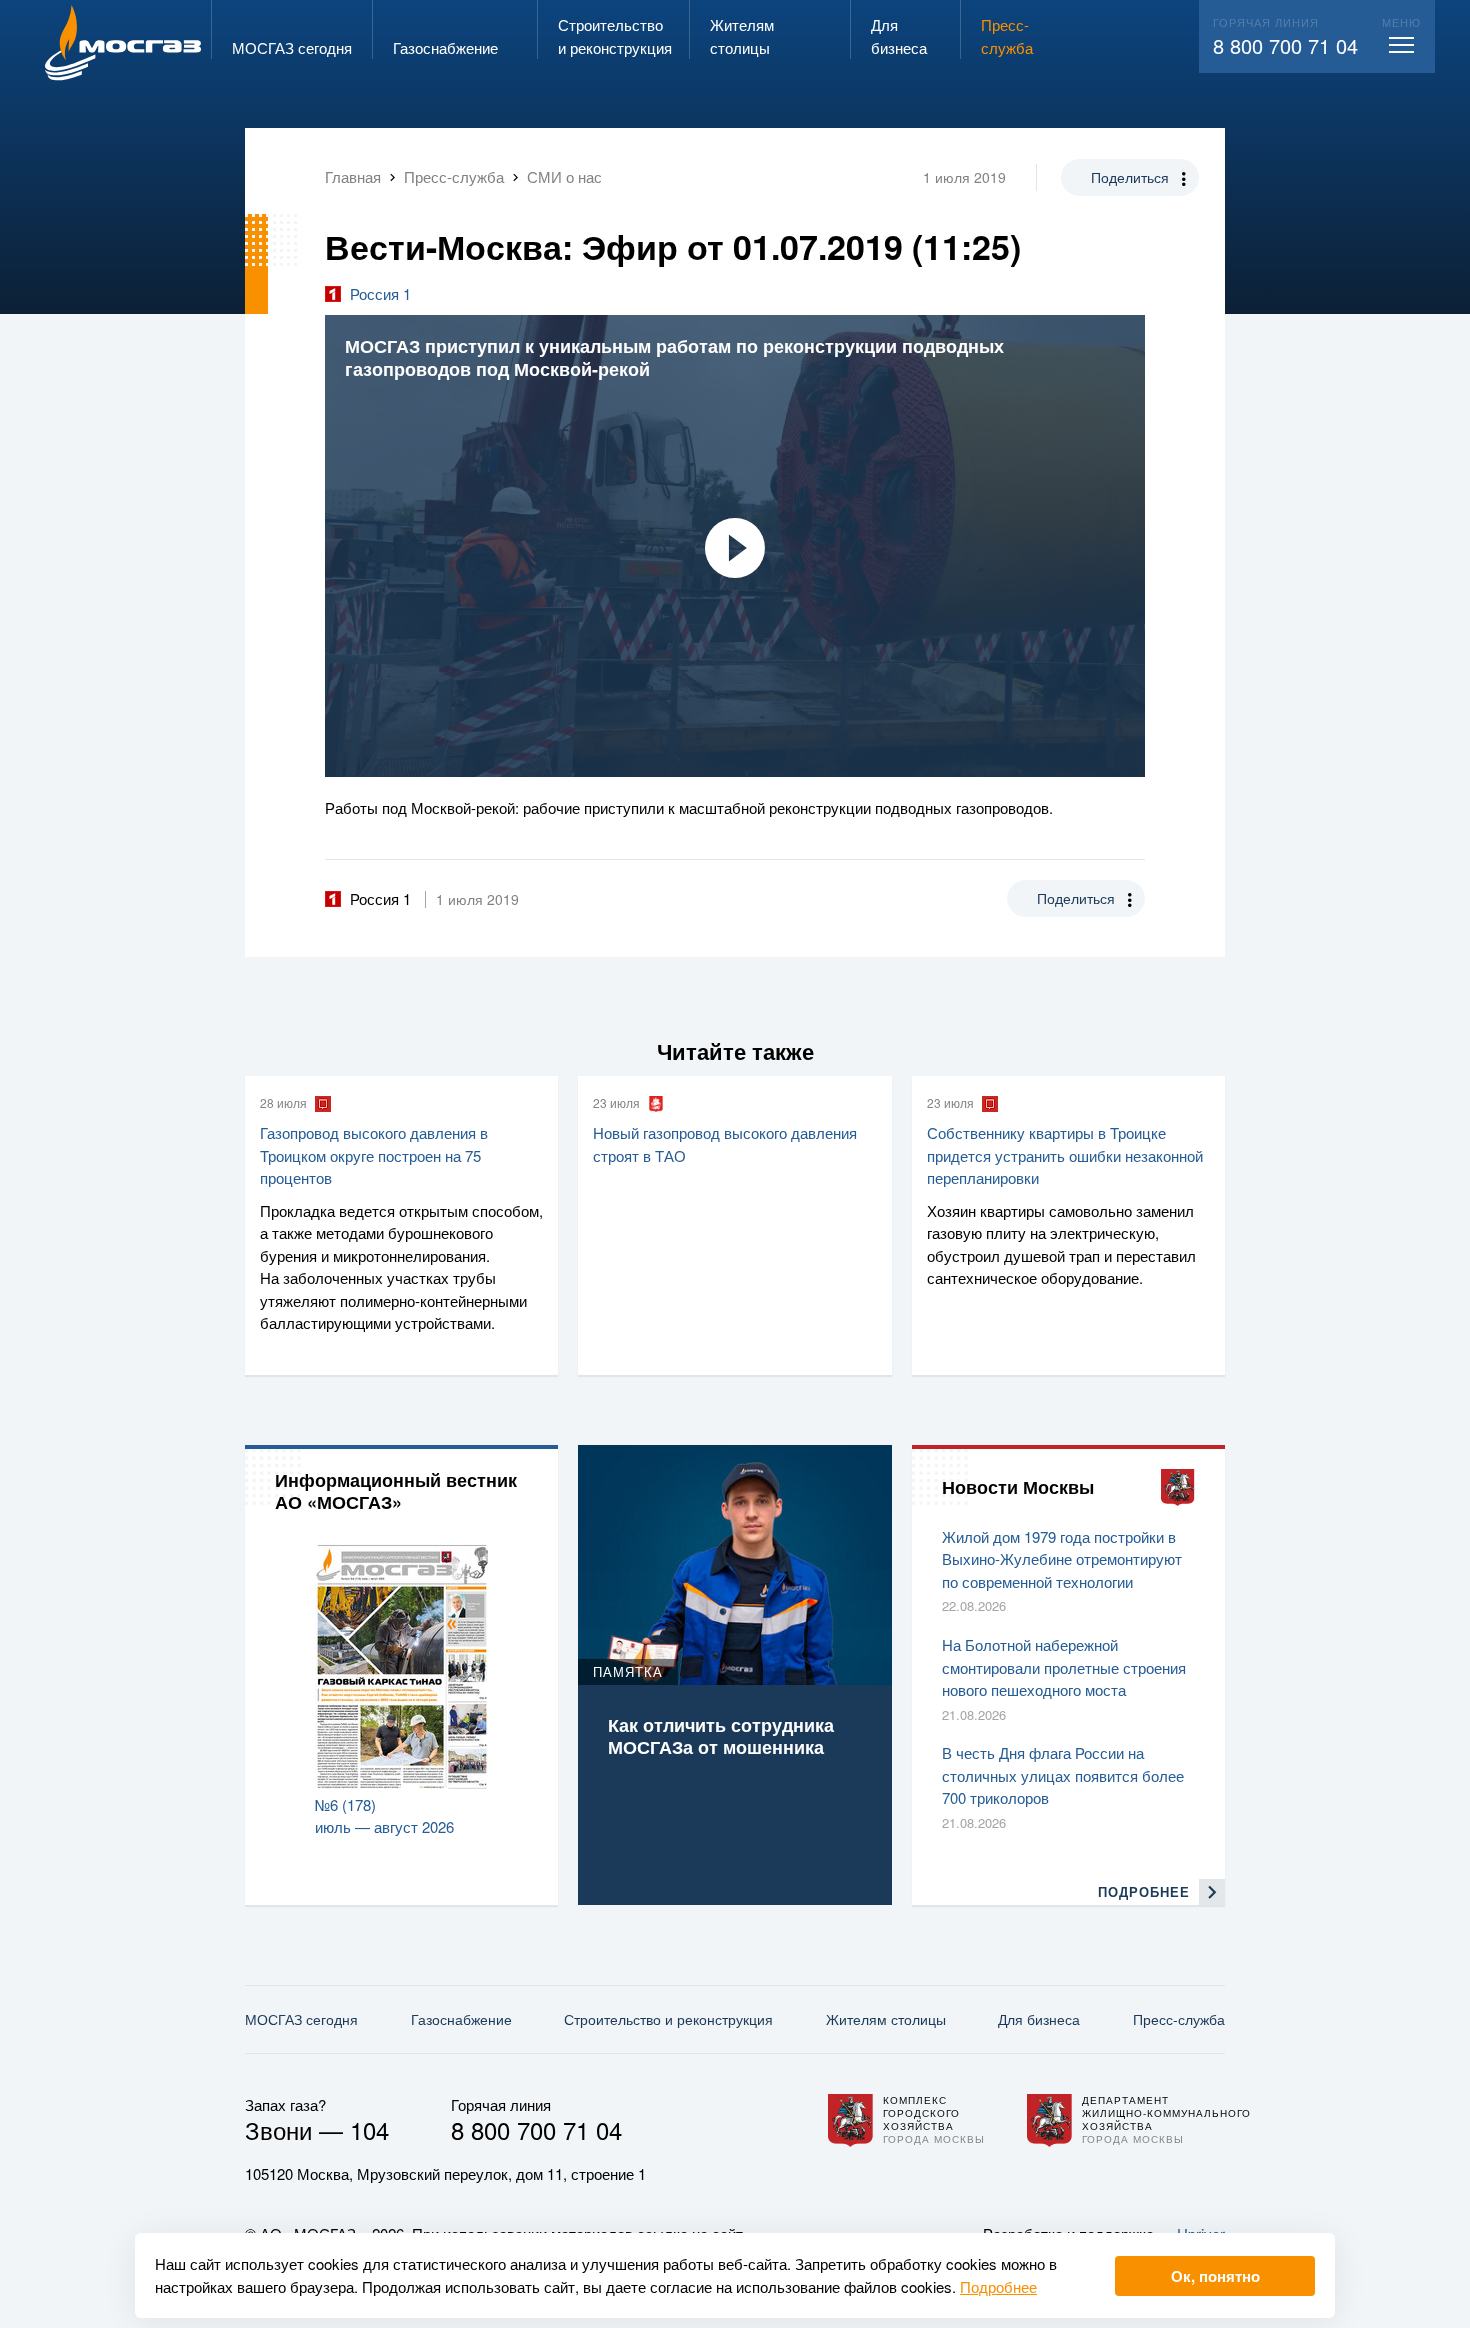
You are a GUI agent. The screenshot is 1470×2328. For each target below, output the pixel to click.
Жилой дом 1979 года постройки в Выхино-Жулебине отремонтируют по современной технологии (1062, 1559)
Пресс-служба (1179, 2019)
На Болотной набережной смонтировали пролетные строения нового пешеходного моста (1064, 1667)
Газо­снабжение (461, 2019)
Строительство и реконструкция (668, 2019)
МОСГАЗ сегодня (301, 2019)
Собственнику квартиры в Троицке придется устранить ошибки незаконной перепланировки (1065, 1155)
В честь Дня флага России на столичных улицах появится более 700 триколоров (1063, 1775)
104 (369, 2129)
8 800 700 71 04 (1285, 45)
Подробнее (998, 2286)
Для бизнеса (1039, 2019)
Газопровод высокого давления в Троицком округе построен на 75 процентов (374, 1155)
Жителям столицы (886, 2019)
